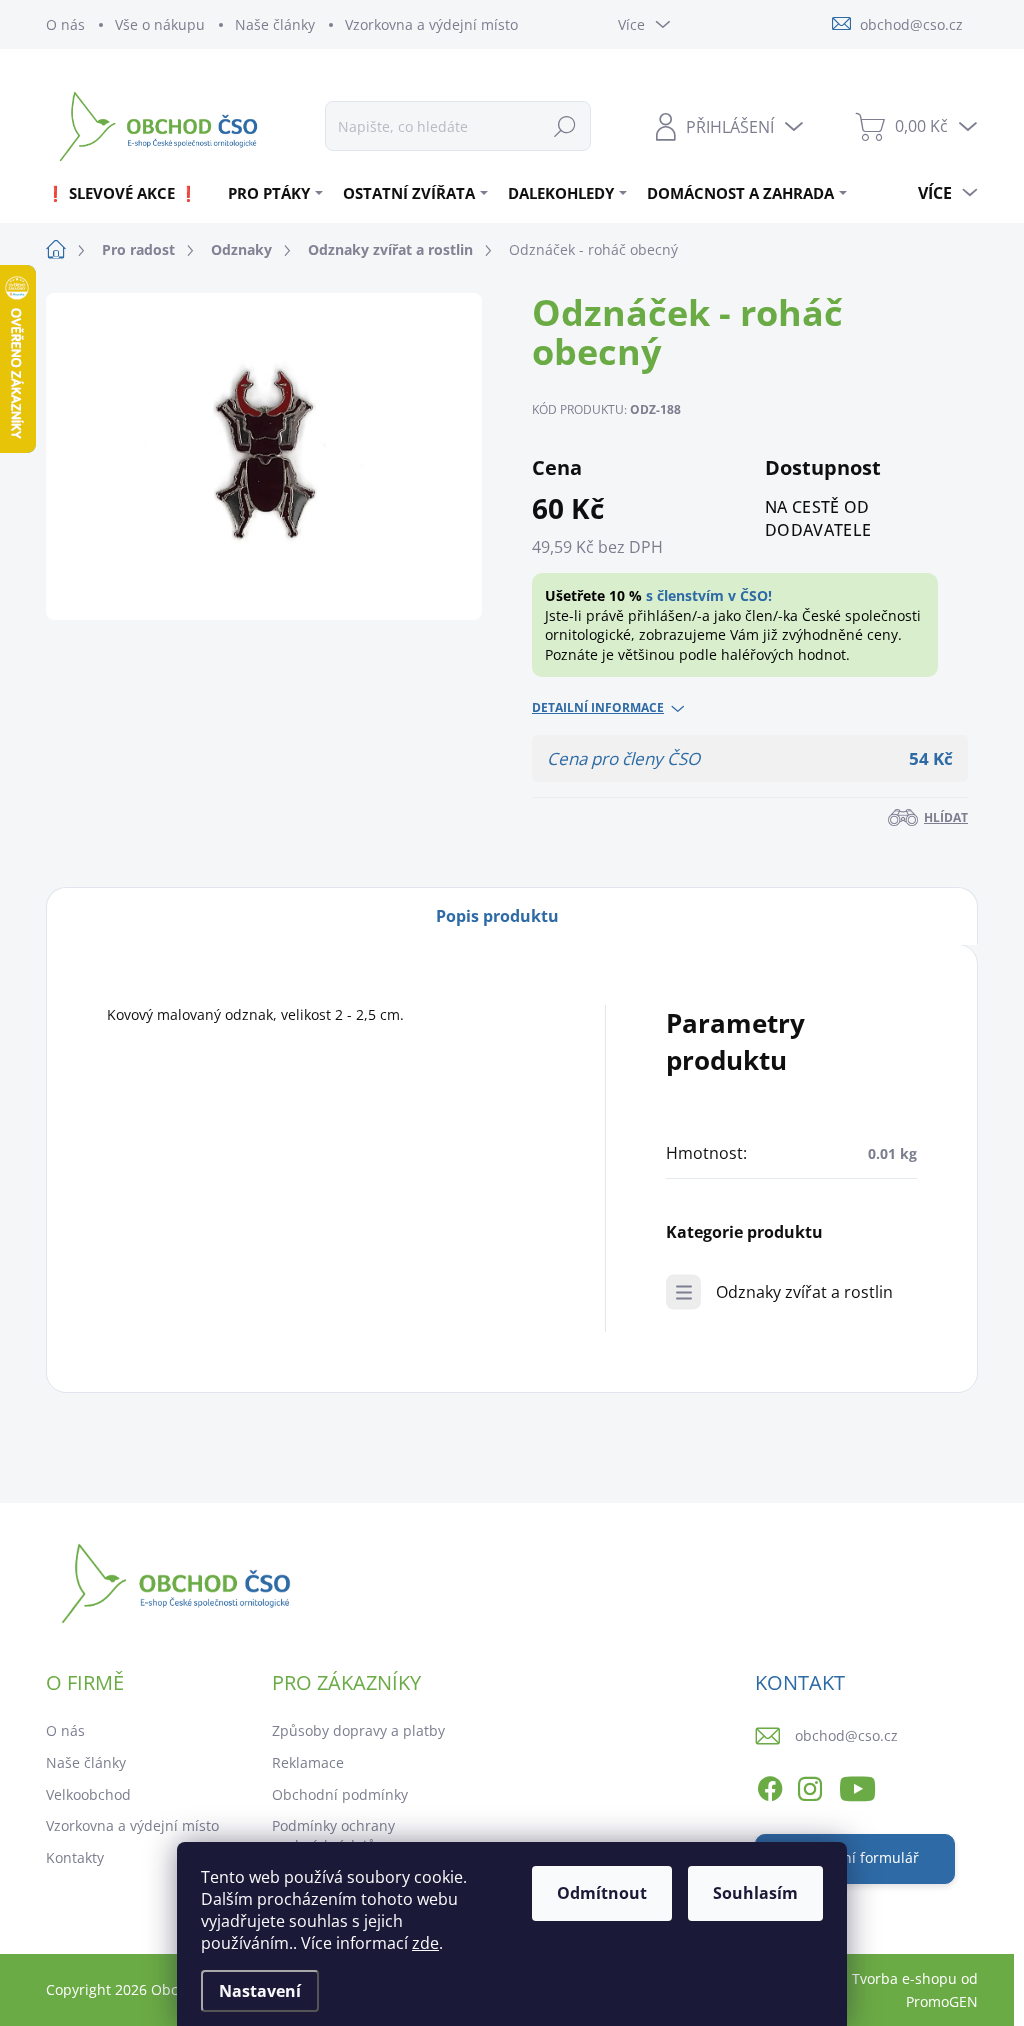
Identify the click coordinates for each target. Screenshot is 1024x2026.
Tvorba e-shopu (904, 1978)
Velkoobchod (88, 1794)
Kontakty (75, 1857)
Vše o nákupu (160, 24)
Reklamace (308, 1762)
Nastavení (260, 1991)
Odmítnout (602, 1893)
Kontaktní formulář (855, 1857)
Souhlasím (755, 1893)
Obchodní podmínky (340, 1794)
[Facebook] (770, 1786)
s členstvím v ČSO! (709, 595)
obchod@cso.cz (846, 1735)
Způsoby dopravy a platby (358, 1730)
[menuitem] (129, 193)
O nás (65, 24)
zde (425, 1943)
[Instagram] (810, 1786)
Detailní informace (598, 708)
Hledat (565, 125)
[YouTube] (857, 1786)
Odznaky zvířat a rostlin (804, 1292)
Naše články (275, 24)
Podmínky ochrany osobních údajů (333, 1835)
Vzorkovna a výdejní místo (431, 24)
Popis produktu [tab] (497, 916)
